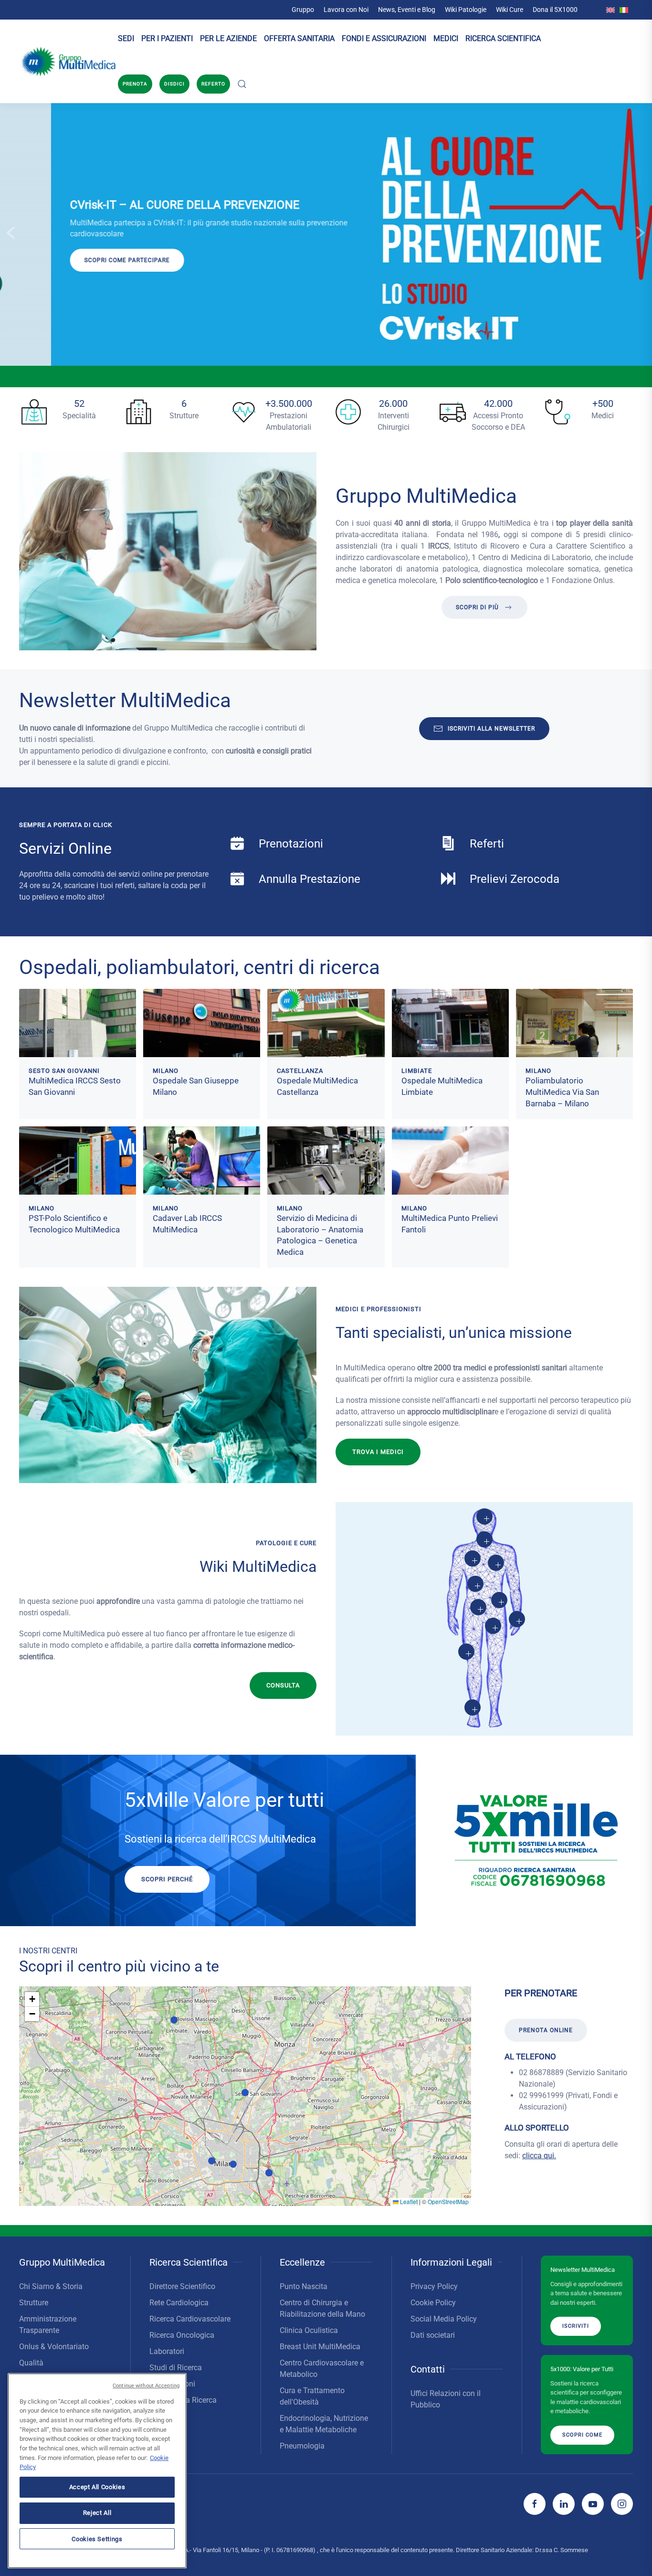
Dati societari (433, 2335)
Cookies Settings (97, 2539)
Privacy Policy (434, 2286)
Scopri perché (167, 1879)
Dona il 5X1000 (555, 10)
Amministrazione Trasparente (48, 2325)
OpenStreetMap (448, 2201)
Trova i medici (378, 1452)
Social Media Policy (444, 2319)
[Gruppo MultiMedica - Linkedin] (564, 2504)
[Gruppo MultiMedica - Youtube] (593, 2504)
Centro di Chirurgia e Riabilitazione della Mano (322, 2308)
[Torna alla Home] (68, 62)
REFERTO (213, 84)
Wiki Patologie (466, 10)
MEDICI (446, 38)
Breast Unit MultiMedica (320, 2347)
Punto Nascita (304, 2286)
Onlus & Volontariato (54, 2347)
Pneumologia (302, 2446)
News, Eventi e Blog (407, 10)
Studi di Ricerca (176, 2368)
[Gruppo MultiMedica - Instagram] (622, 2504)
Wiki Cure (510, 10)
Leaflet (408, 2201)
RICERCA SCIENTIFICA (503, 38)
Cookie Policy (433, 2303)
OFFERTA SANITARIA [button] (299, 38)
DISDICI (174, 84)
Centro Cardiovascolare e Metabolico (322, 2369)
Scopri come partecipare (76, 260)
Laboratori (167, 2351)
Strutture (34, 2303)
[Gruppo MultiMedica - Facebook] (535, 2504)
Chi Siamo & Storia (51, 2286)
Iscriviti (576, 2326)
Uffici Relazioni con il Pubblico (446, 2399)
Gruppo (303, 10)
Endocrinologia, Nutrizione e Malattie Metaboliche (324, 2424)
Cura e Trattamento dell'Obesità (312, 2396)
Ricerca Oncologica (182, 2335)
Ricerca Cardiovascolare (190, 2319)
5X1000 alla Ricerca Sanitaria (183, 2406)
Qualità (31, 2363)
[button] (242, 84)
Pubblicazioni (172, 2384)
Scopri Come (582, 2434)
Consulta (283, 1685)
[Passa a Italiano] (624, 10)
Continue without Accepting (146, 2386)
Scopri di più (477, 607)
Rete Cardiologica (179, 2303)
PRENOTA (135, 84)
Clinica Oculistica (309, 2330)
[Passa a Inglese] (610, 10)
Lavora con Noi (346, 10)
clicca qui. (539, 2156)
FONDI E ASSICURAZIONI (384, 38)
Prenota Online (546, 2030)
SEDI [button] (126, 38)
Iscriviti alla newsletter (491, 729)
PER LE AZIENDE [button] (228, 38)
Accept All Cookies (97, 2487)
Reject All (97, 2513)
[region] (97, 2471)
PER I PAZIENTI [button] (167, 38)
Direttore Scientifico (182, 2286)
